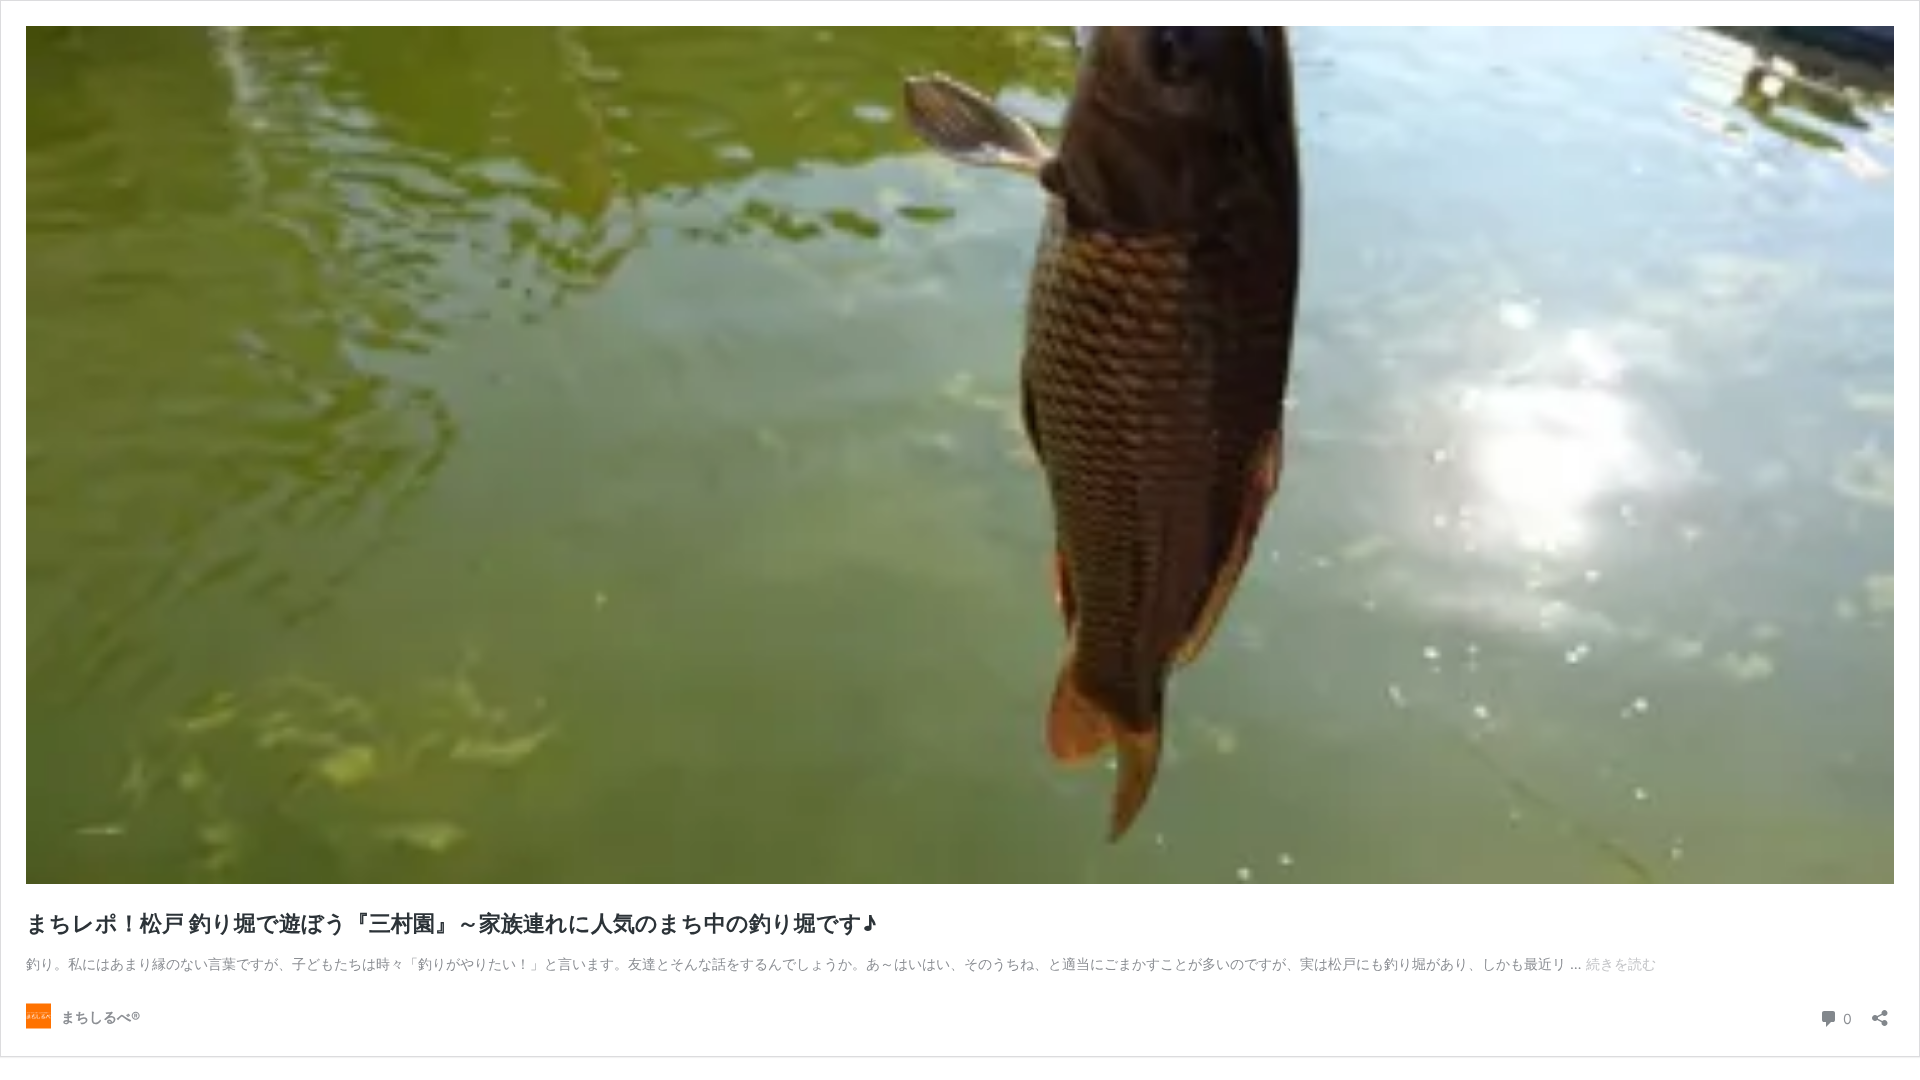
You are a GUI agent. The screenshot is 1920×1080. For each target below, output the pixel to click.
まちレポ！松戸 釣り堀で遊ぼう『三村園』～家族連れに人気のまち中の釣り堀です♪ (451, 923)
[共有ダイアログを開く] (1880, 1011)
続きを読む (1621, 963)
